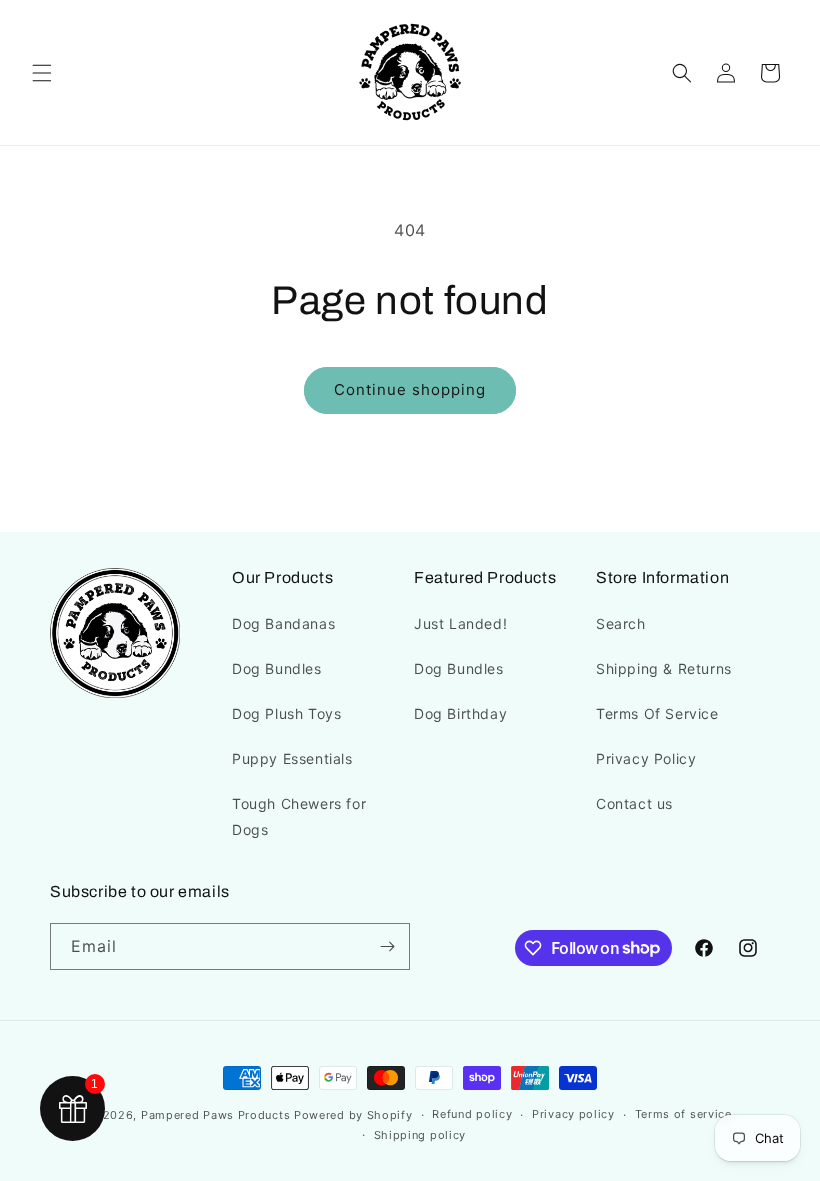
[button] (42, 73)
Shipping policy (420, 1135)
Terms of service (683, 1114)
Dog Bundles (277, 668)
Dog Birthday (460, 713)
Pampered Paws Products (215, 1115)
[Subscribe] (387, 946)
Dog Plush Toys (286, 713)
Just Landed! (460, 623)
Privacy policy (573, 1114)
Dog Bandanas (283, 623)
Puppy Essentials (292, 758)
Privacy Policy (646, 758)
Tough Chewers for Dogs (299, 816)
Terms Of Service (657, 713)
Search (621, 623)
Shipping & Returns (664, 668)
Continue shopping (410, 389)
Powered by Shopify (353, 1115)
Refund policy (472, 1114)
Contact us (634, 803)
